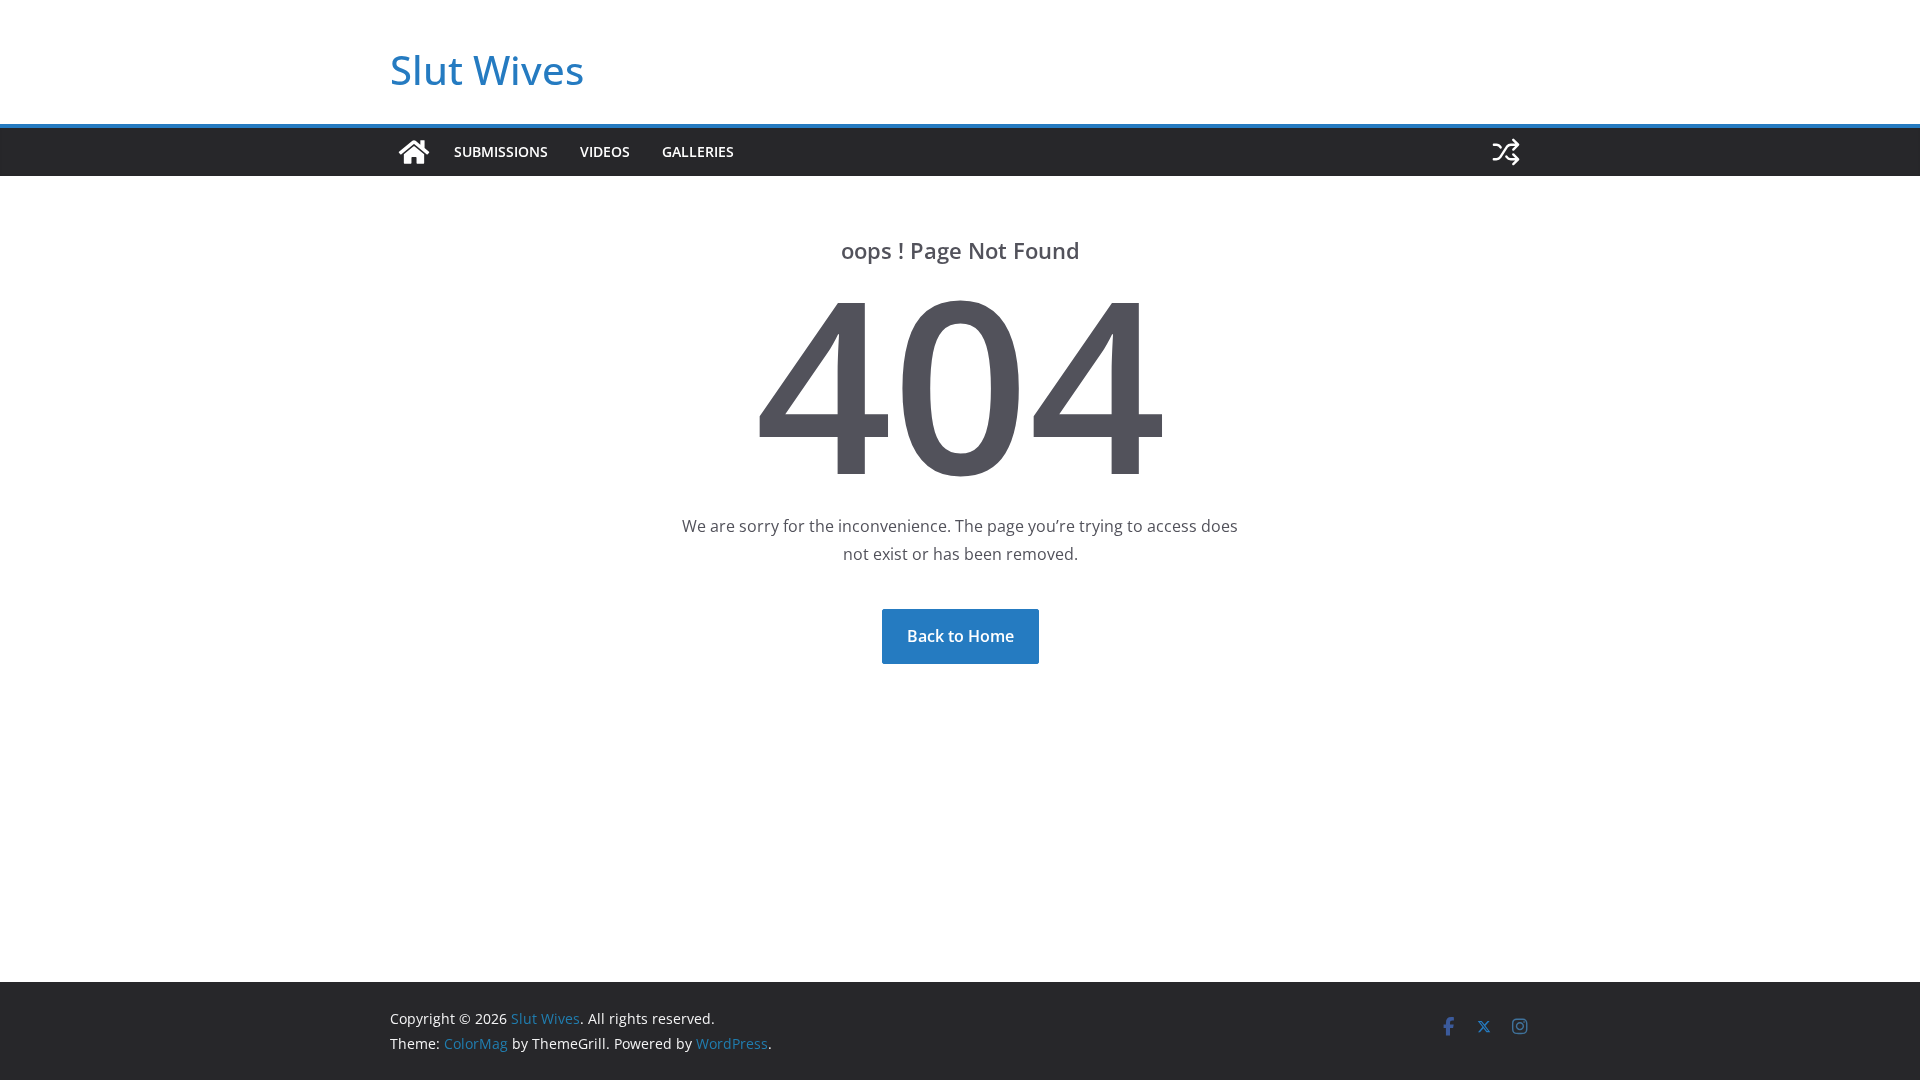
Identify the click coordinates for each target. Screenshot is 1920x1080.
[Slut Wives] (414, 152)
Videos (605, 151)
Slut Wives (487, 69)
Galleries (698, 151)
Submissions (501, 151)
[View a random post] (1506, 152)
